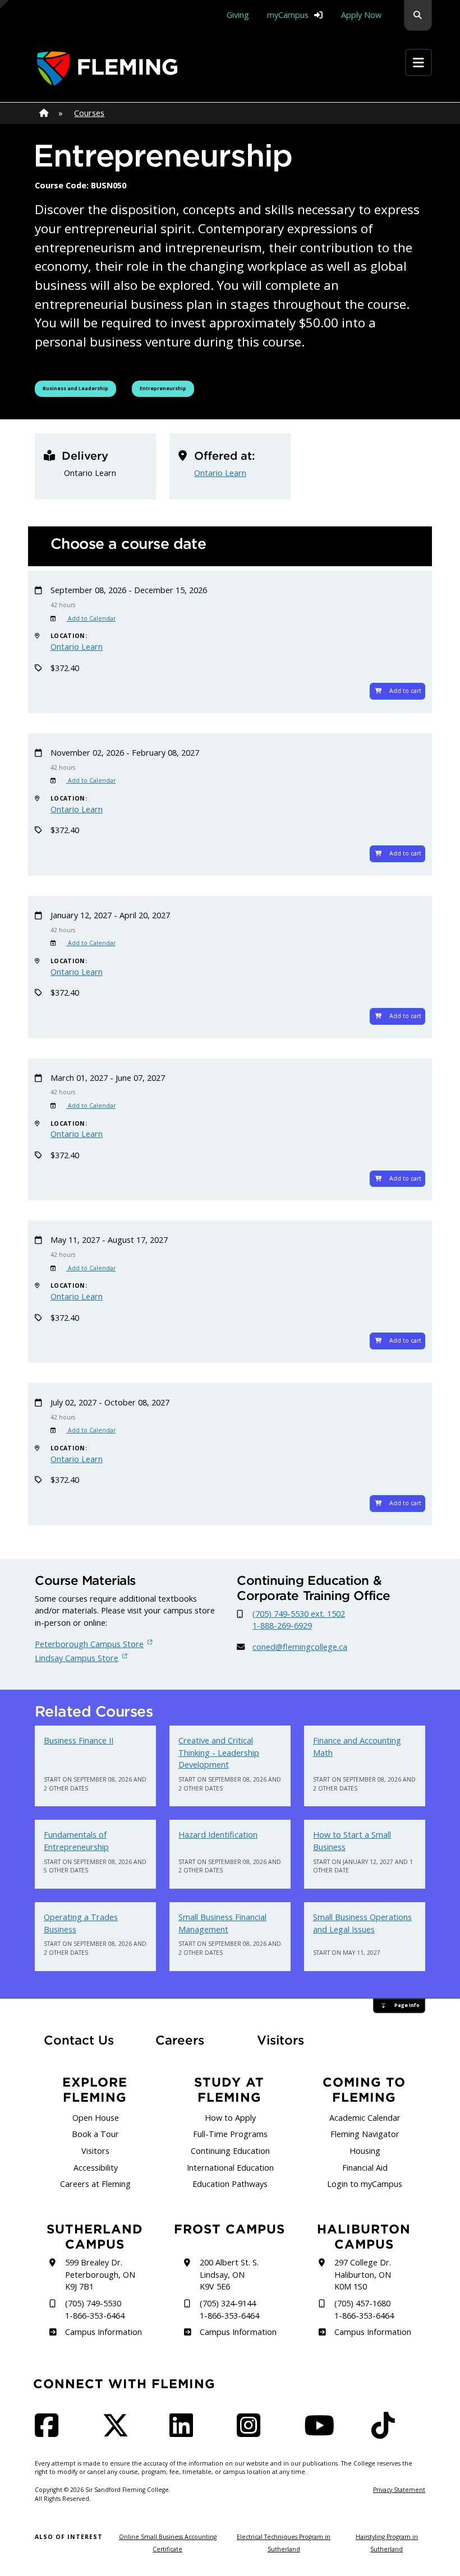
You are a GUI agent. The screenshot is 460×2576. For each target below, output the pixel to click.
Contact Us (79, 2040)
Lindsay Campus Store (77, 1658)
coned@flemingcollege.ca (300, 1647)
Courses (89, 113)
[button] (418, 15)
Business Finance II (79, 1740)
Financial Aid (365, 2168)
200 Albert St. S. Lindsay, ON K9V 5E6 (229, 2274)
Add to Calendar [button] (91, 618)
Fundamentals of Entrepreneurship (76, 1841)
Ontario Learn (220, 473)
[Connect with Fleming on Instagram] (252, 2432)
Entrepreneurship (167, 388)
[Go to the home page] (107, 69)
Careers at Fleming (95, 2184)
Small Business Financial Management (222, 1923)
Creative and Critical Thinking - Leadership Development (219, 1752)
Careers (189, 2040)
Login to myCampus (365, 2184)
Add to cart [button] (405, 691)
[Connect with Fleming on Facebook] (50, 2432)
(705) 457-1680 (362, 2303)
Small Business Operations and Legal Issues (362, 1923)
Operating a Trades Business (81, 1923)
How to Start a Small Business (352, 1841)
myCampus (288, 15)
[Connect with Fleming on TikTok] (387, 2432)
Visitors (280, 2040)
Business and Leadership (76, 388)
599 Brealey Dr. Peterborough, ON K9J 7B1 (100, 2274)
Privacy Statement (399, 2490)
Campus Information (103, 2332)
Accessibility (96, 2168)
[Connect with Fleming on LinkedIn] (185, 2432)
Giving (238, 15)
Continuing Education (230, 2151)
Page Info (407, 2005)
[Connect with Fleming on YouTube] (323, 2432)
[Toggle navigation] (418, 63)
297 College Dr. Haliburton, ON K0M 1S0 (363, 2274)
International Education (230, 2168)
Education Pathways (230, 2184)
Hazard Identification (218, 1835)
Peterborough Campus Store (89, 1644)
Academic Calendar (365, 2118)
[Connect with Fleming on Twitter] (119, 2432)
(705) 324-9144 (228, 2303)
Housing (365, 2151)
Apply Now (361, 15)
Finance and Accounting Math (357, 1747)
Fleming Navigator (365, 2134)
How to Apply (230, 2118)
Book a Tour (95, 2134)
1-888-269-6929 (282, 1625)
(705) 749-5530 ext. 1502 (299, 1614)
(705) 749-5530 (93, 2303)
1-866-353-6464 (95, 2316)
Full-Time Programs (230, 2134)
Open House (96, 2118)
